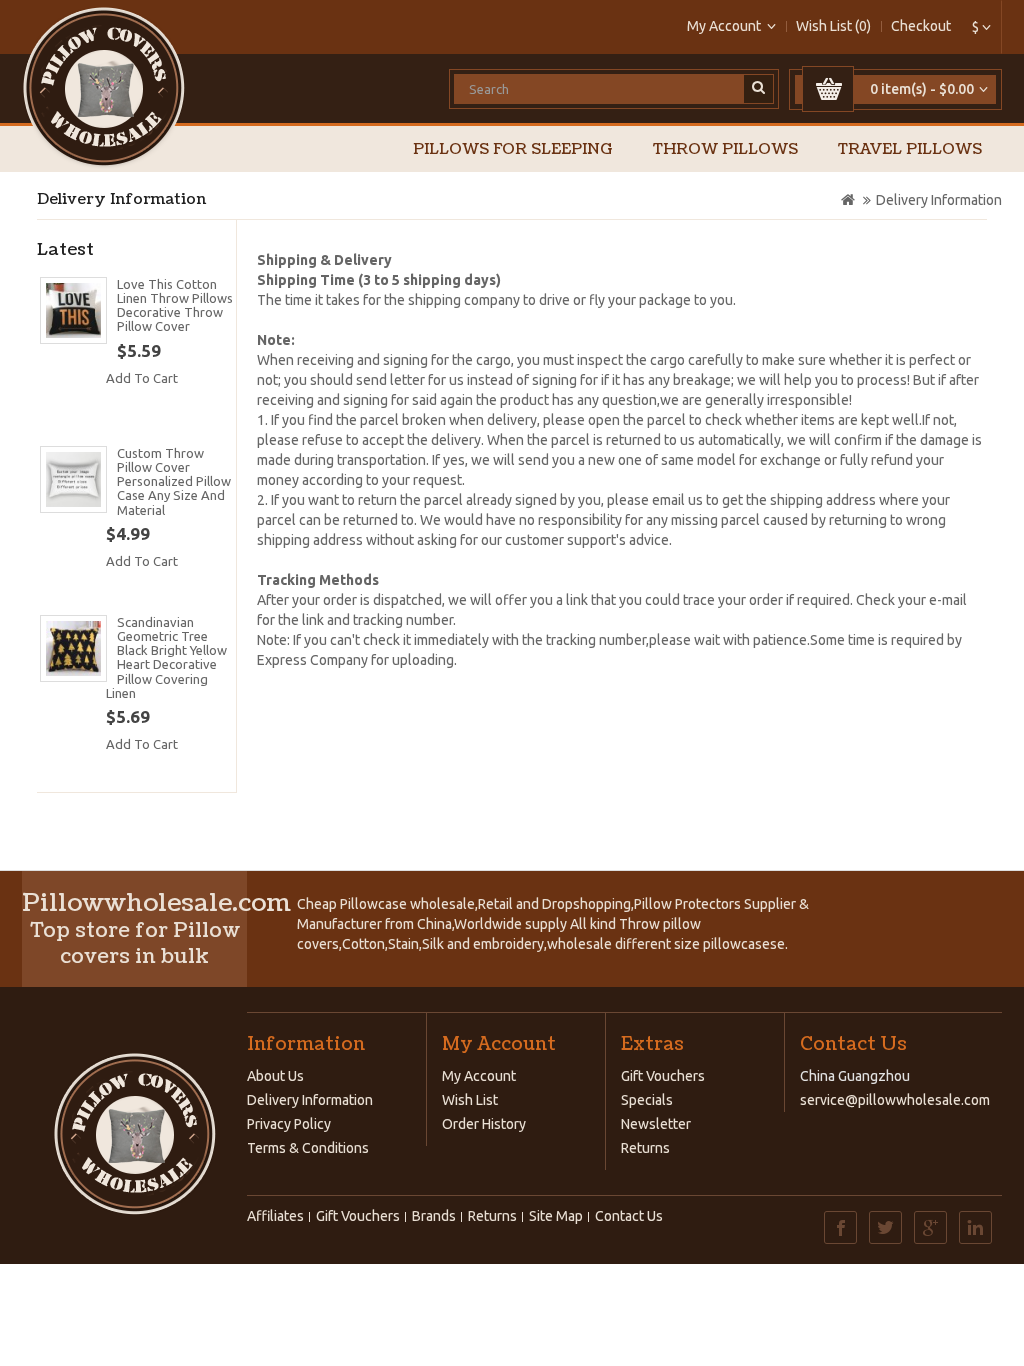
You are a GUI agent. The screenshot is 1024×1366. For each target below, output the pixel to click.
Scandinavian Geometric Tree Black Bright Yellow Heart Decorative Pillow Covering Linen (166, 657)
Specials (647, 1100)
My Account (479, 1076)
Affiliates (275, 1216)
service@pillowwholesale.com (895, 1100)
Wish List (470, 1100)
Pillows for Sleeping (513, 149)
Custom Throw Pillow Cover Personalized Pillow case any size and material (174, 481)
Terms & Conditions (308, 1148)
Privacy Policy (289, 1124)
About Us (275, 1076)
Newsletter (656, 1124)
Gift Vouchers (663, 1076)
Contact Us (629, 1216)
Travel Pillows (910, 149)
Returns (645, 1148)
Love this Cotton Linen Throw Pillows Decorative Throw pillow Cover (175, 305)
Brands (434, 1216)
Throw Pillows (725, 149)
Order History (484, 1124)
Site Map (556, 1216)
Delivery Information (939, 200)
